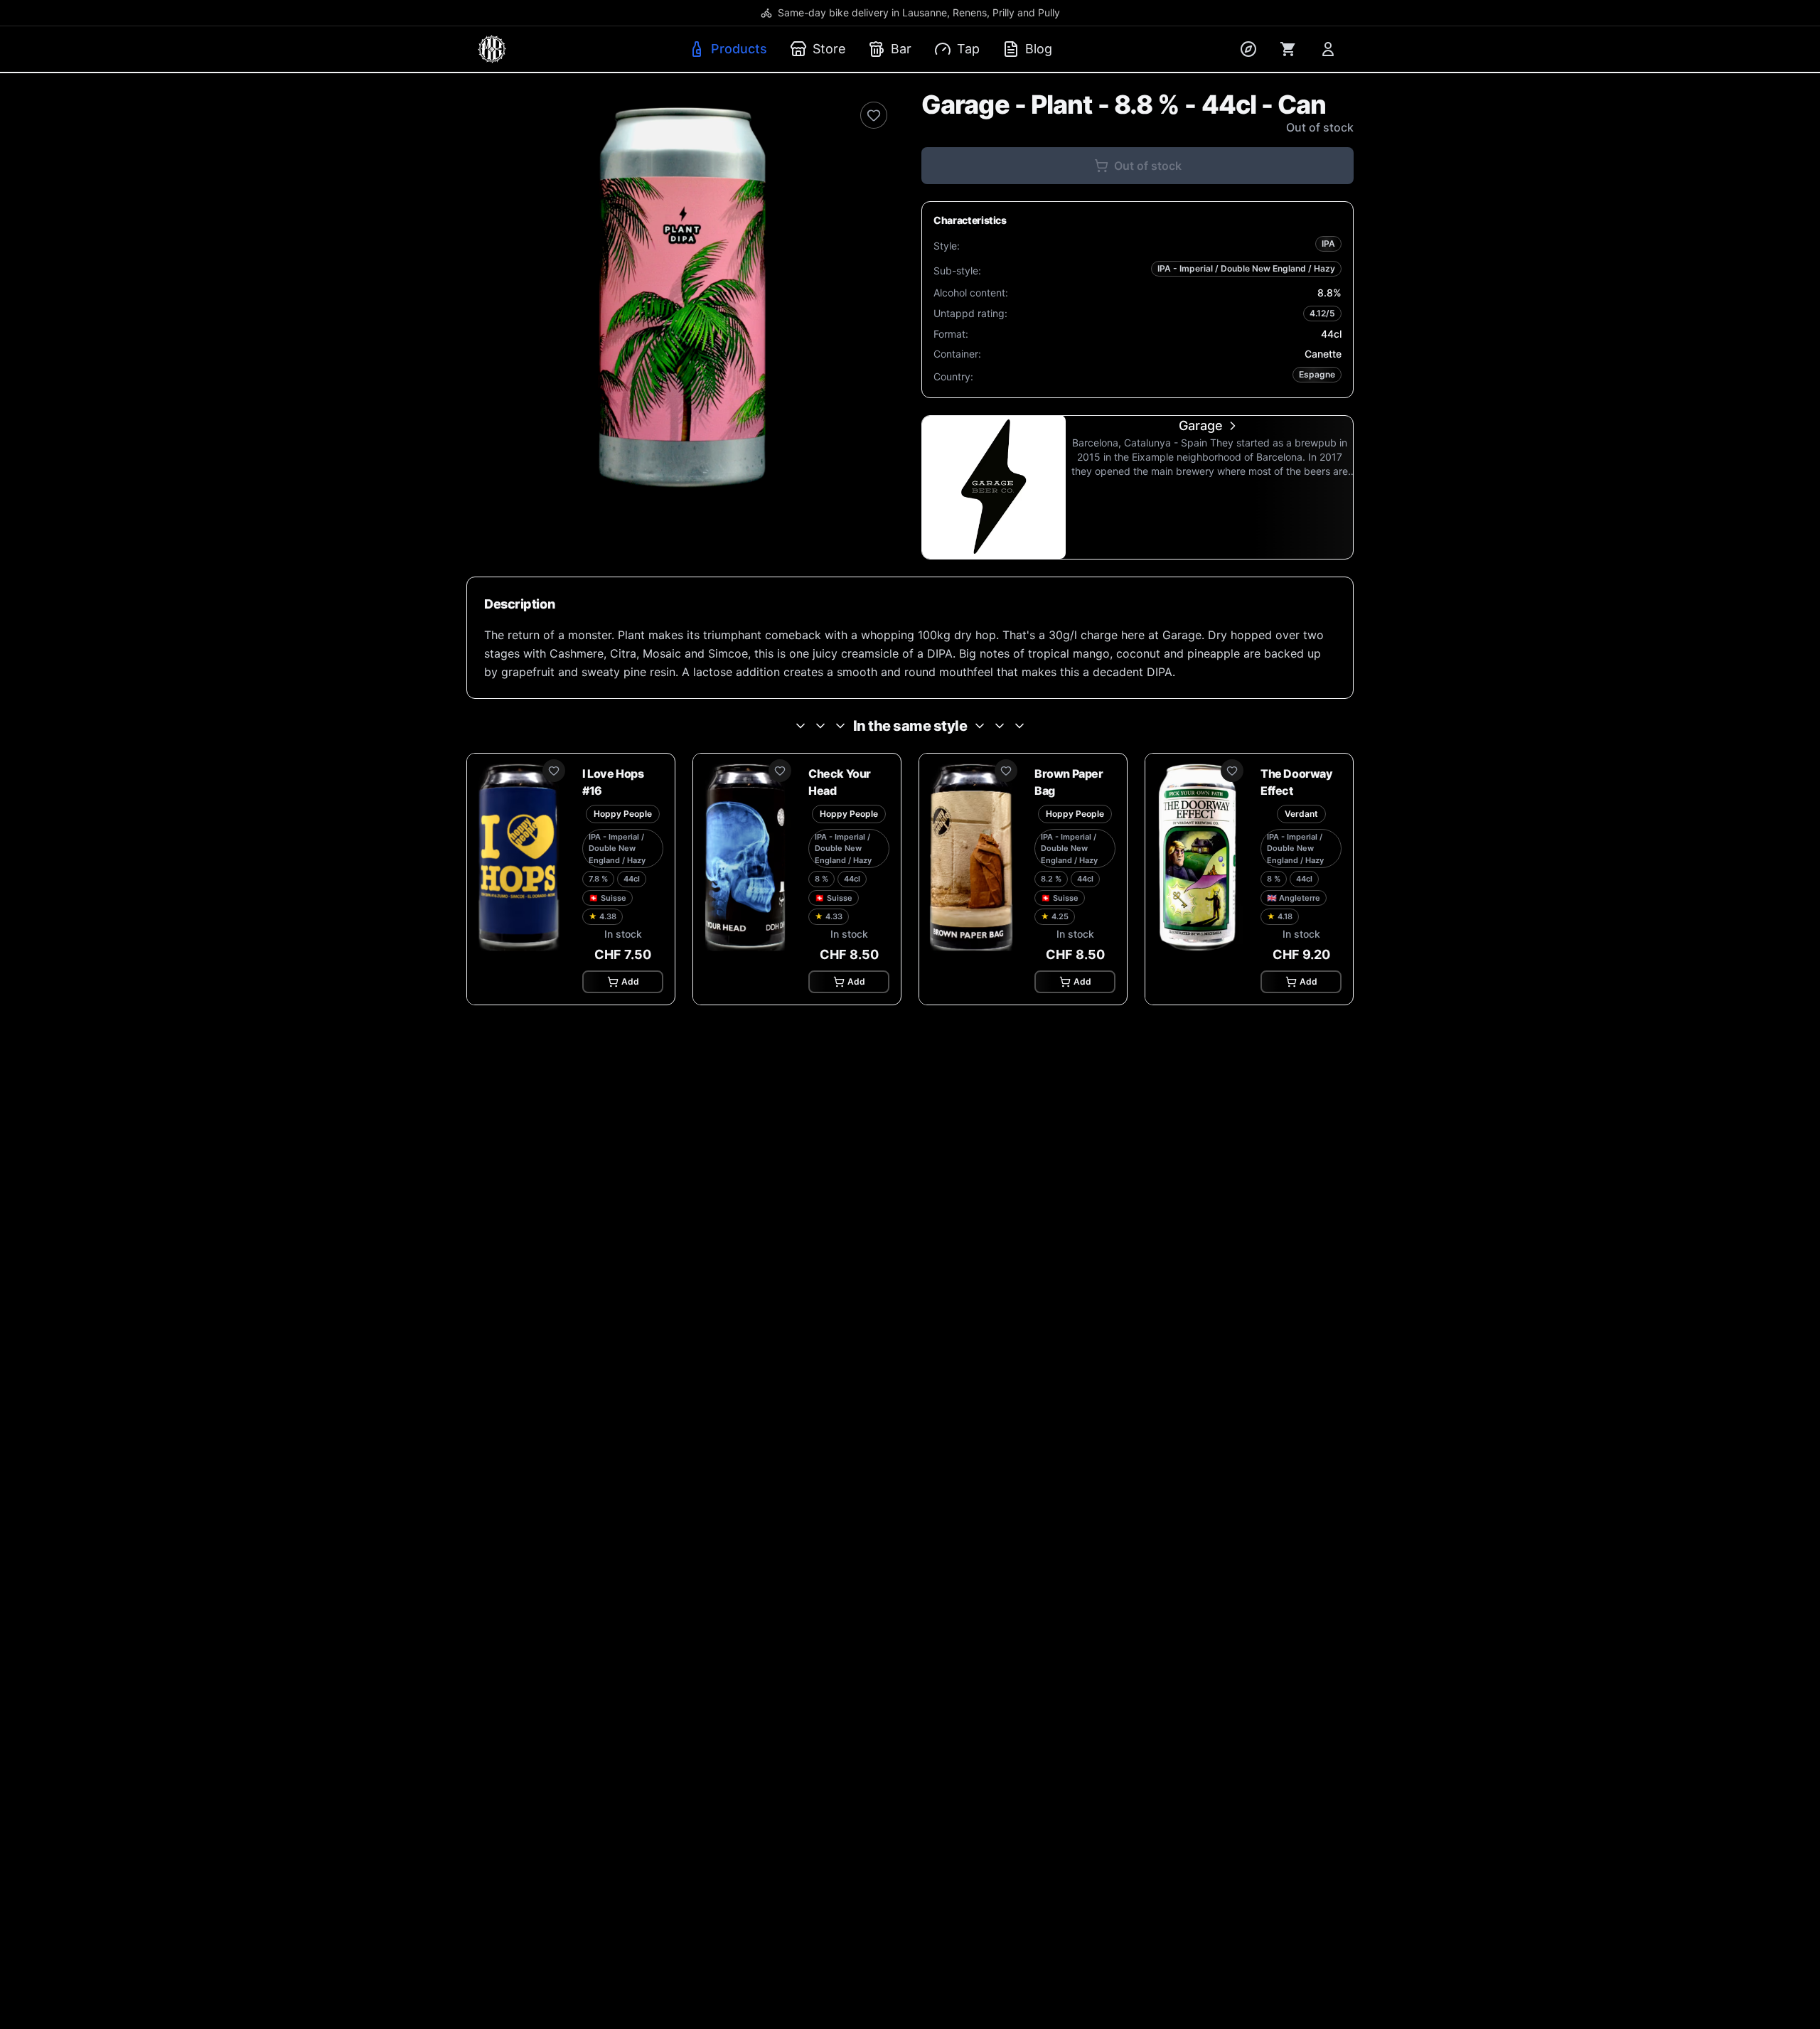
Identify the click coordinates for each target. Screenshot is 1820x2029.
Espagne (1317, 374)
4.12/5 (1322, 313)
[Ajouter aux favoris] (554, 771)
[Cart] (1288, 49)
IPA (1328, 243)
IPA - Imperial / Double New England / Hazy (1246, 268)
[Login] (1328, 49)
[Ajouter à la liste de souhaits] (874, 115)
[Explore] (1248, 49)
